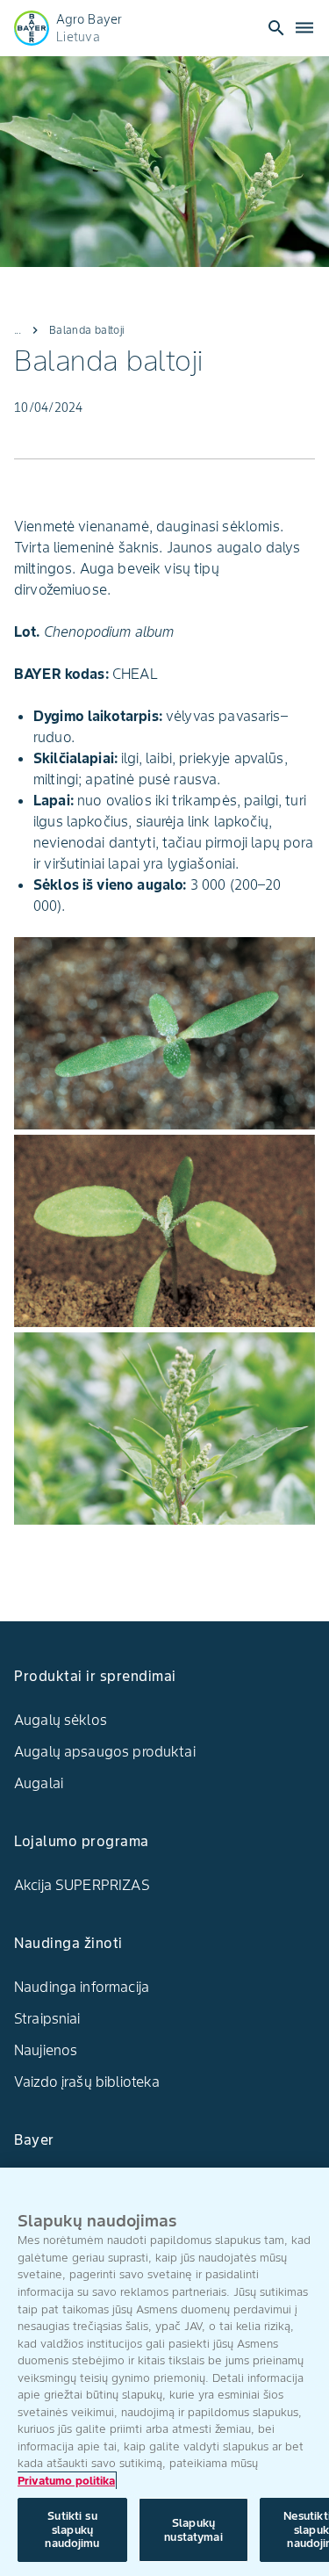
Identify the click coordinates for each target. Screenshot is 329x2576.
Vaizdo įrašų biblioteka (87, 2082)
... (18, 330)
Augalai (39, 1783)
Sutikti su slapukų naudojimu (72, 2529)
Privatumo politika (66, 2481)
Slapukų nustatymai (193, 2530)
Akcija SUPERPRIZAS (82, 1885)
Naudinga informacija (82, 1987)
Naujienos (46, 2050)
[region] (164, 2372)
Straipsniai (47, 2018)
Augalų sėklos (61, 1720)
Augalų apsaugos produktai (105, 1751)
